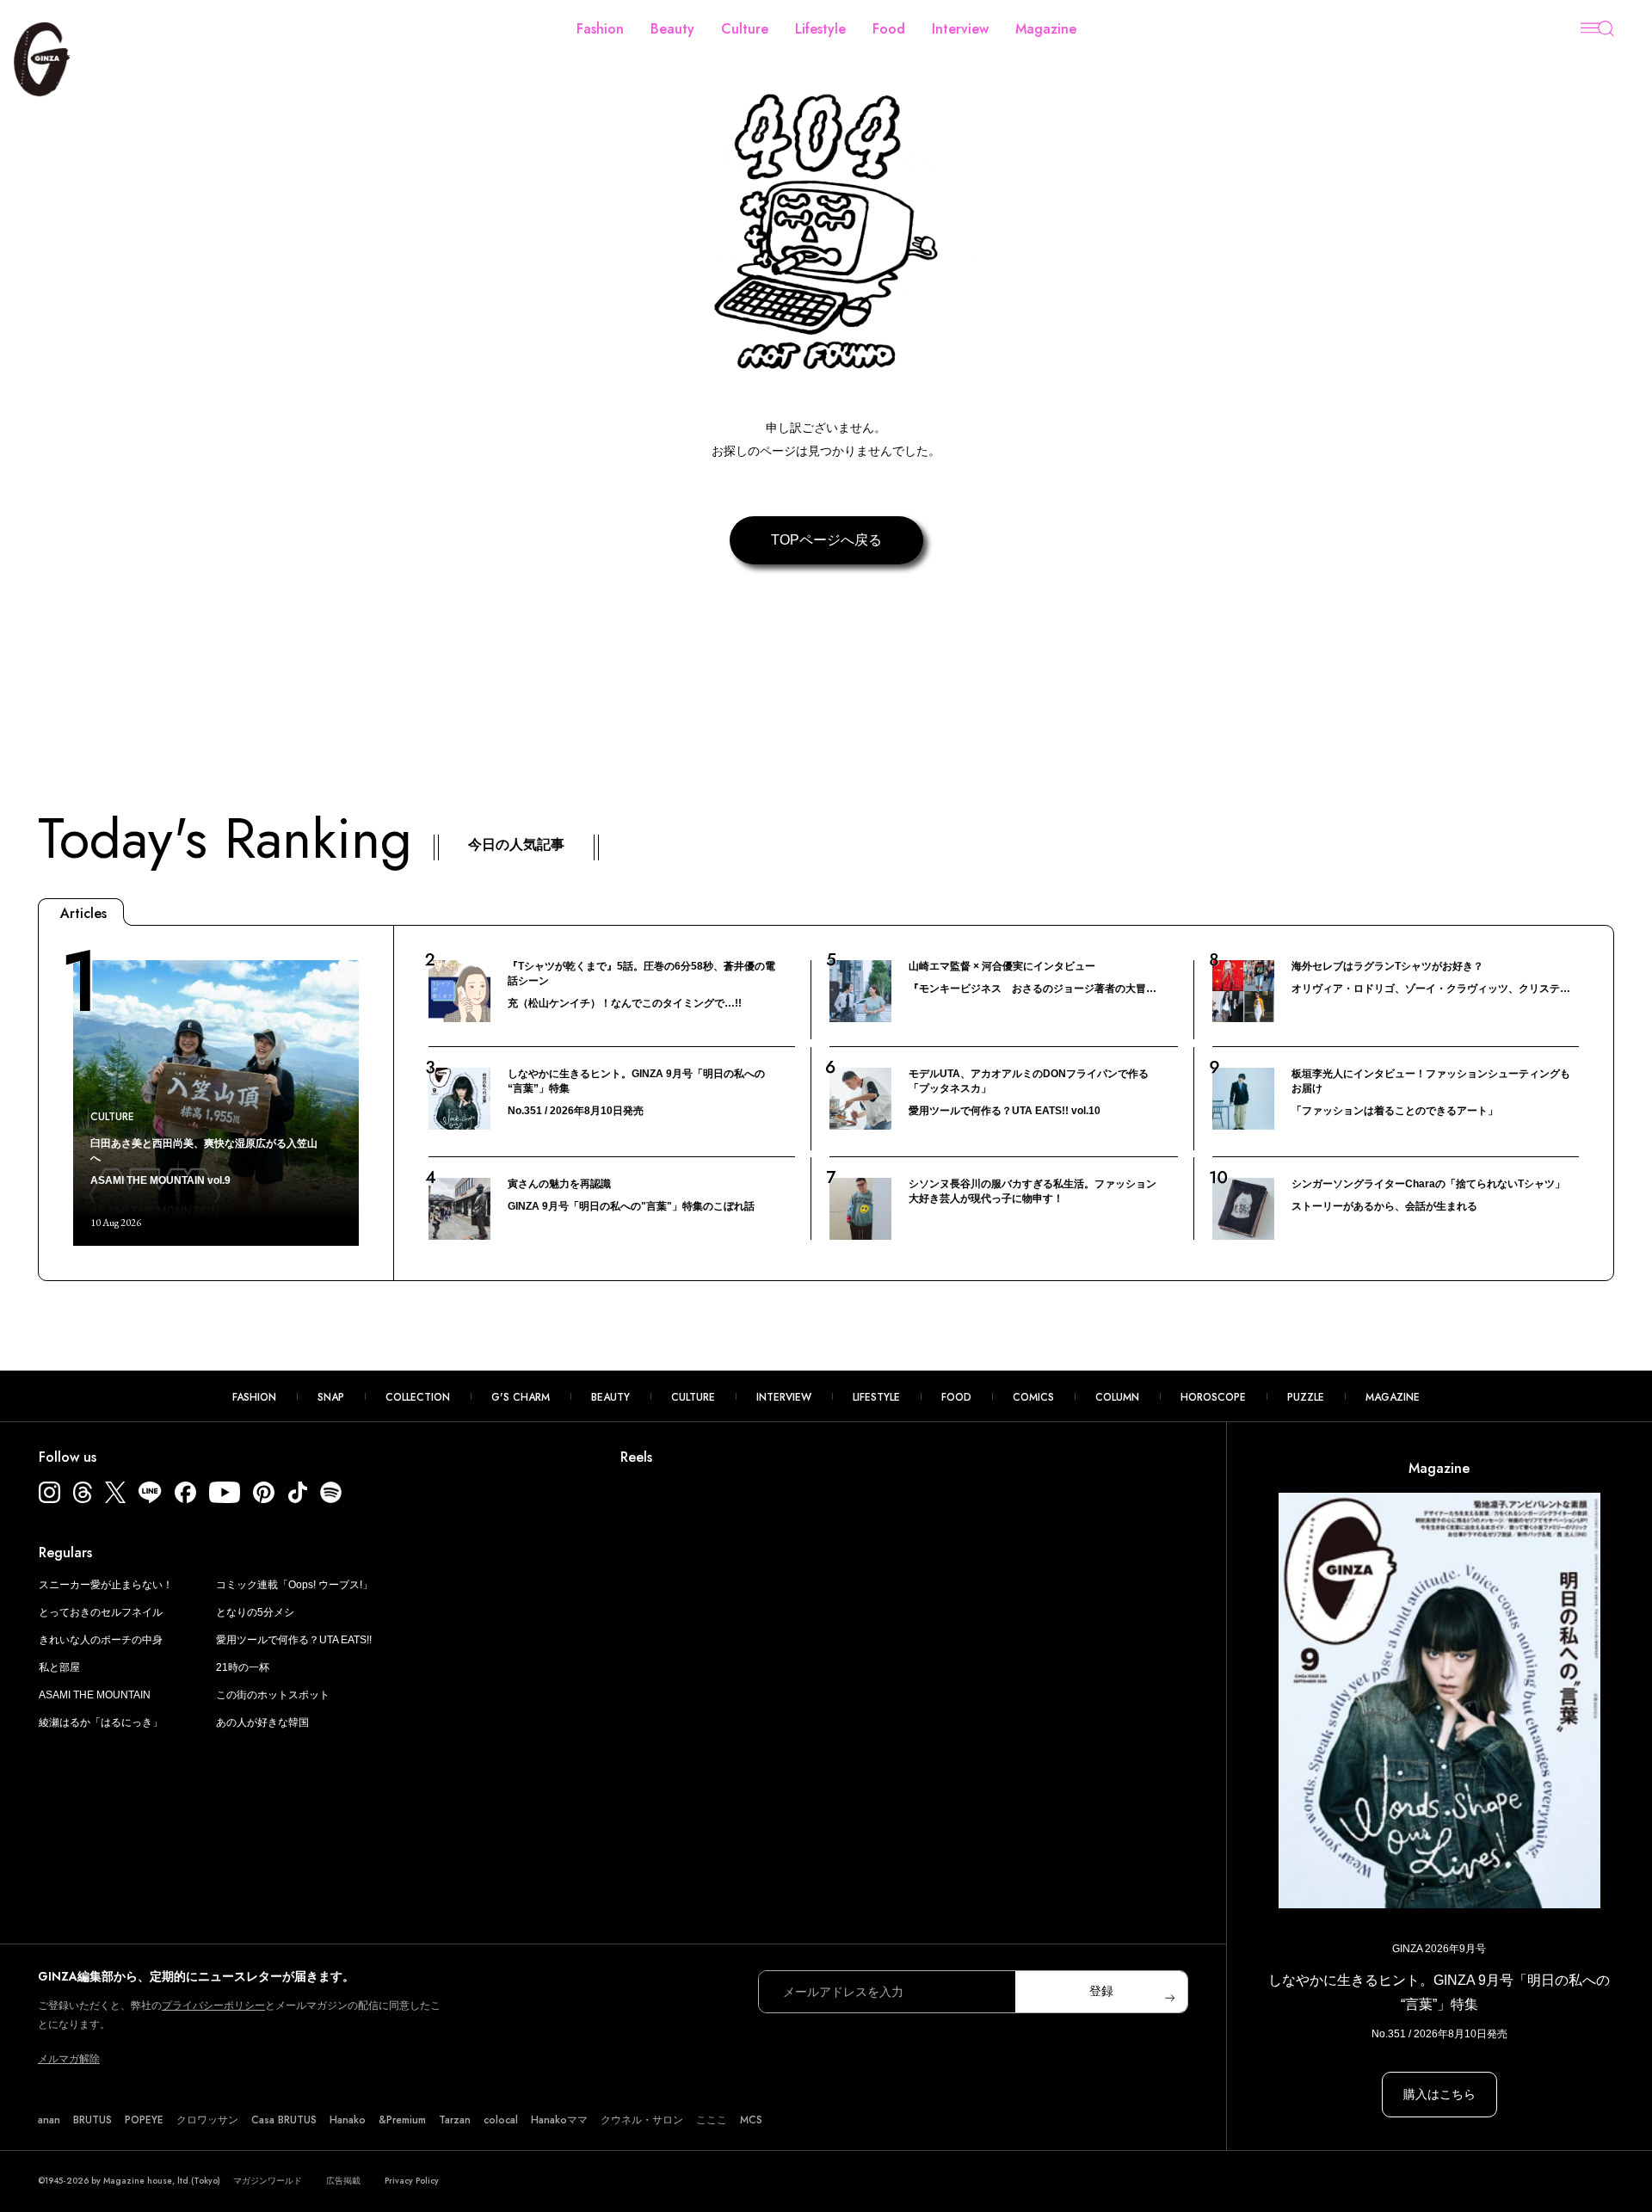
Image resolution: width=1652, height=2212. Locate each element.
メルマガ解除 (69, 2059)
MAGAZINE (1393, 1397)
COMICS (1033, 1397)
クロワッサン (207, 2120)
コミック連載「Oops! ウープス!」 (294, 1585)
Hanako (348, 2120)
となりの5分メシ (255, 1612)
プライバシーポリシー (213, 2006)
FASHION (254, 1397)
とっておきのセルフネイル (101, 1612)
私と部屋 (59, 1667)
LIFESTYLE (876, 1397)
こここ (712, 2120)
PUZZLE (1306, 1397)
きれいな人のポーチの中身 (101, 1640)
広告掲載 (343, 2181)
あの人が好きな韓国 (262, 1722)
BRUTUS (92, 2120)
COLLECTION (418, 1397)
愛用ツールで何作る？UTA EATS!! (294, 1640)
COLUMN (1117, 1397)
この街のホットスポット (273, 1695)
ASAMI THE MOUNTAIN (95, 1695)
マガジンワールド (268, 2181)
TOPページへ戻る (826, 540)
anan (49, 2120)
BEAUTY (610, 1397)
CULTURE (693, 1397)
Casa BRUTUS (284, 2120)
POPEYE (144, 2120)
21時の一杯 (243, 1667)
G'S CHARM (521, 1397)
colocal (501, 2120)
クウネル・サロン (642, 2120)
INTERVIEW (784, 1397)
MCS (751, 2120)
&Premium (402, 2120)
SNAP (331, 1397)
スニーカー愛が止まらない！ (106, 1585)
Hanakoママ (559, 2120)
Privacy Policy (412, 2181)
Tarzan (455, 2120)
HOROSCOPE (1213, 1397)
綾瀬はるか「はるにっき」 (101, 1722)
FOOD (956, 1397)
